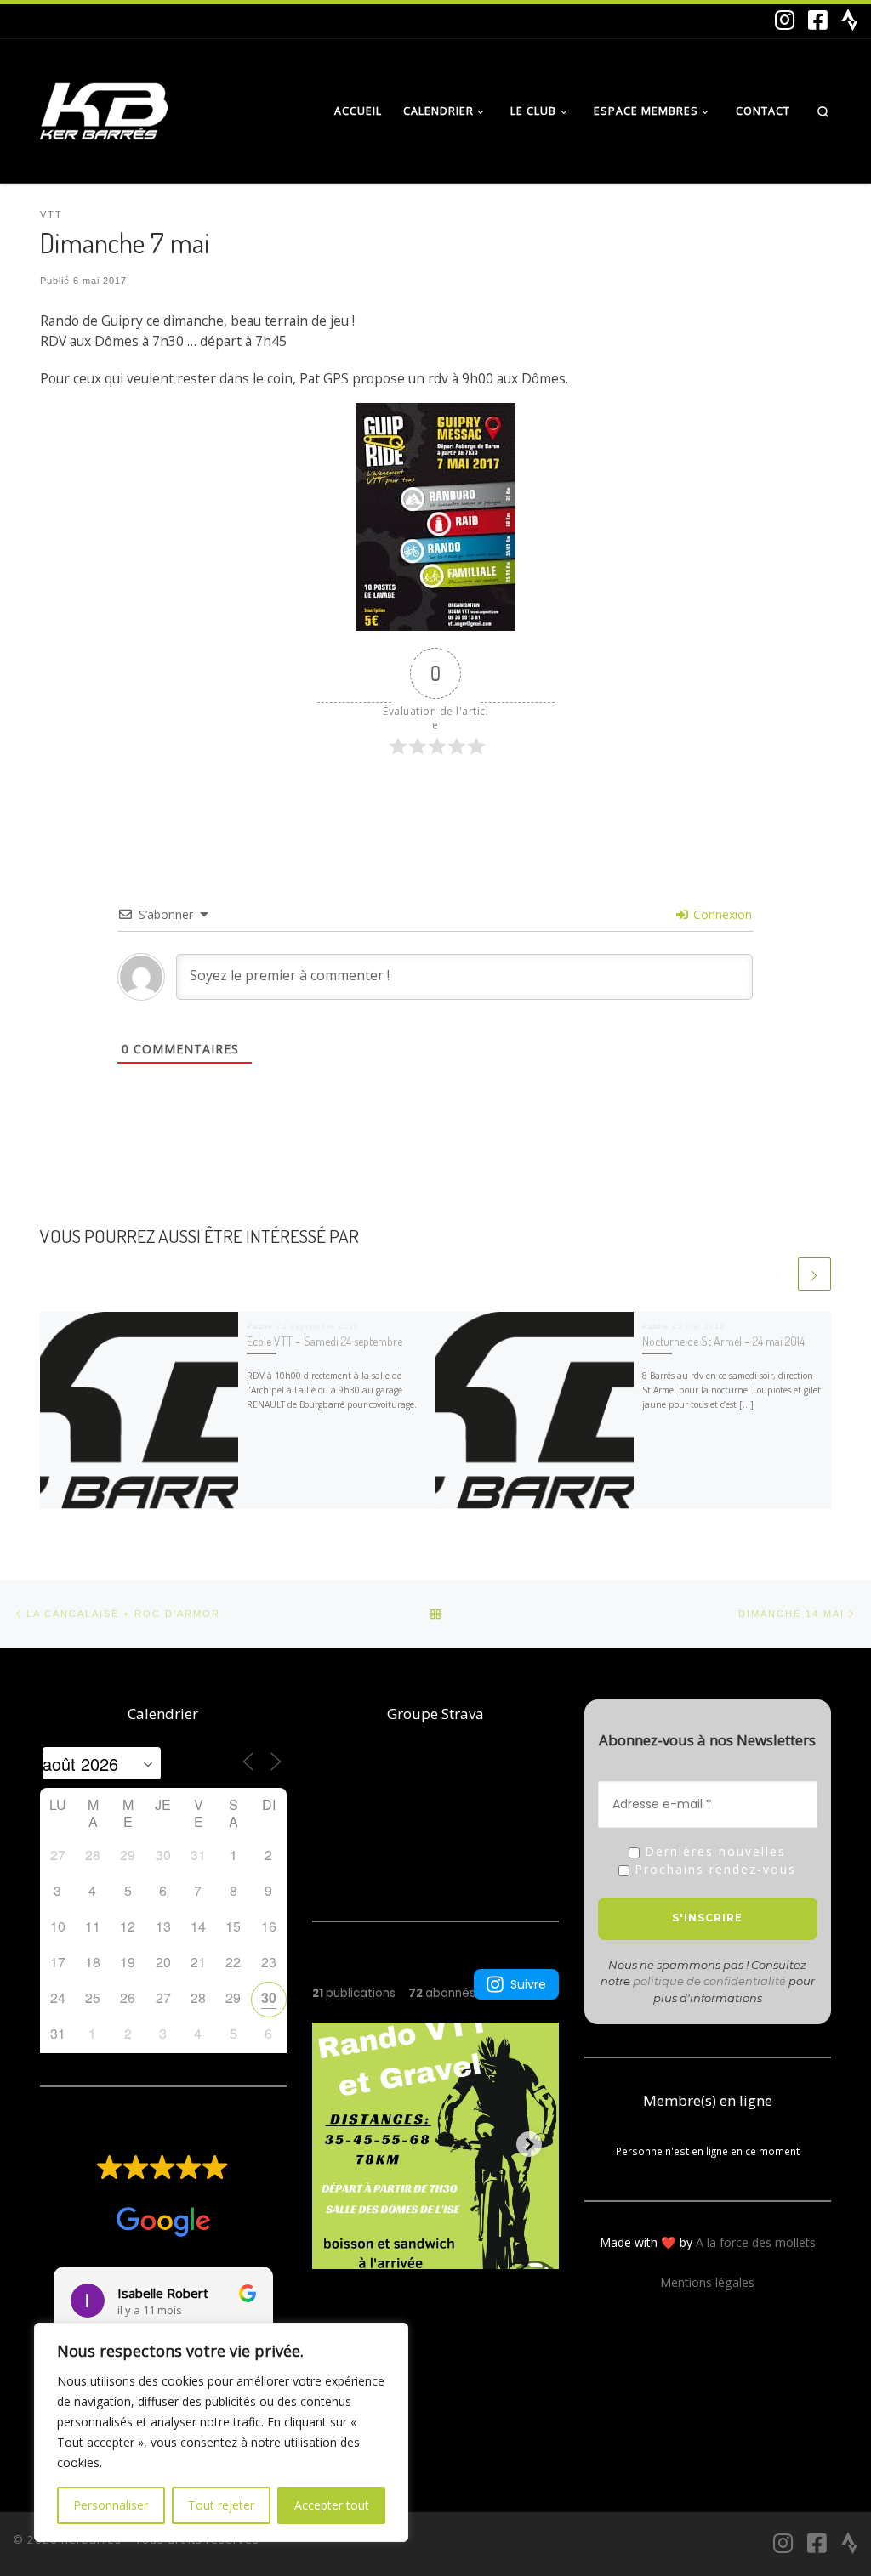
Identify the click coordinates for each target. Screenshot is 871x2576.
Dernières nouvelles (713, 1852)
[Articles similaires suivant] (814, 1274)
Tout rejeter (221, 2505)
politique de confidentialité (709, 1981)
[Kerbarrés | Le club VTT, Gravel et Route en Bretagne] (104, 107)
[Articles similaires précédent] (778, 1274)
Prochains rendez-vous (713, 1870)
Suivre (528, 1984)
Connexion (721, 914)
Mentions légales (707, 2282)
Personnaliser (111, 2505)
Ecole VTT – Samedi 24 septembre (324, 1341)
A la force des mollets (756, 2242)
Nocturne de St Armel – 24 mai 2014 (723, 1341)
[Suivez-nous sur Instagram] (785, 20)
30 (269, 1997)
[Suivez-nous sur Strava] (850, 20)
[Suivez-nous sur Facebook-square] (818, 20)
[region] (221, 2432)
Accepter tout (332, 2505)
